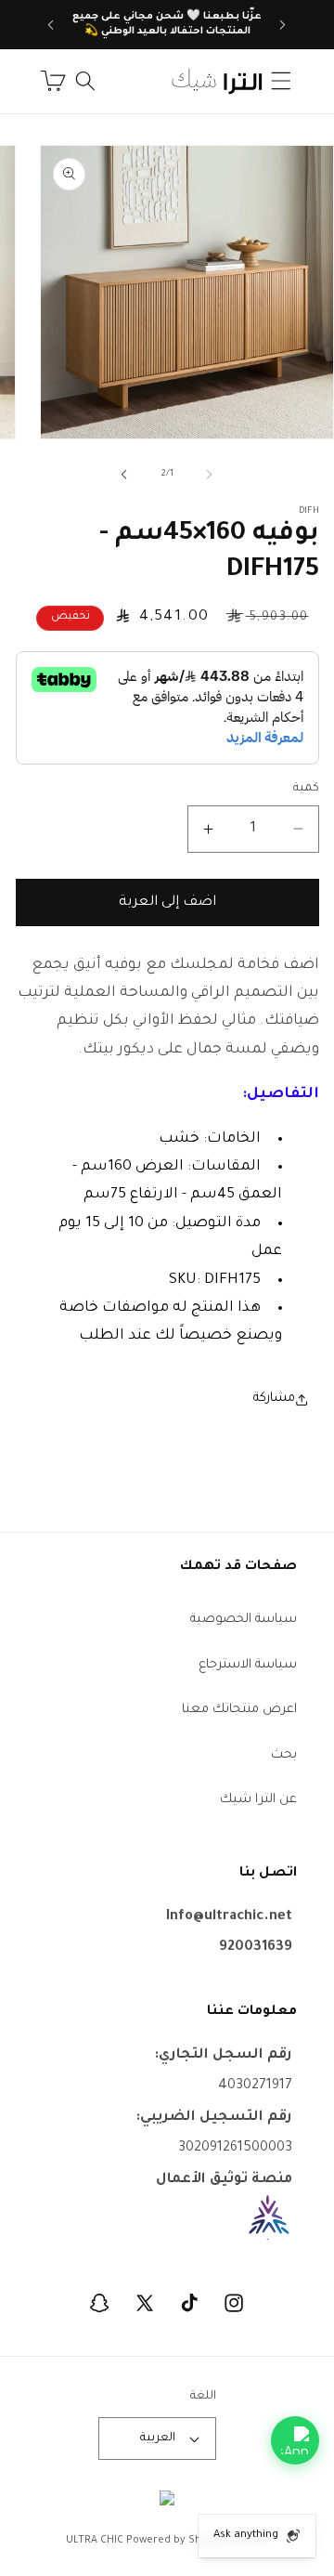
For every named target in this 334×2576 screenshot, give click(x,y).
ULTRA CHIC (95, 2541)
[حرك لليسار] (210, 475)
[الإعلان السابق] (283, 25)
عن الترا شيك (258, 1800)
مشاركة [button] (274, 1399)
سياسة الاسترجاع (248, 1665)
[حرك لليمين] (124, 475)
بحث (284, 1755)
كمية (306, 789)
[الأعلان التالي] (51, 25)
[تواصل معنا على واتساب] (295, 2440)
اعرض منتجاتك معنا (239, 1710)
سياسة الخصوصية (244, 1620)
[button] (281, 81)
